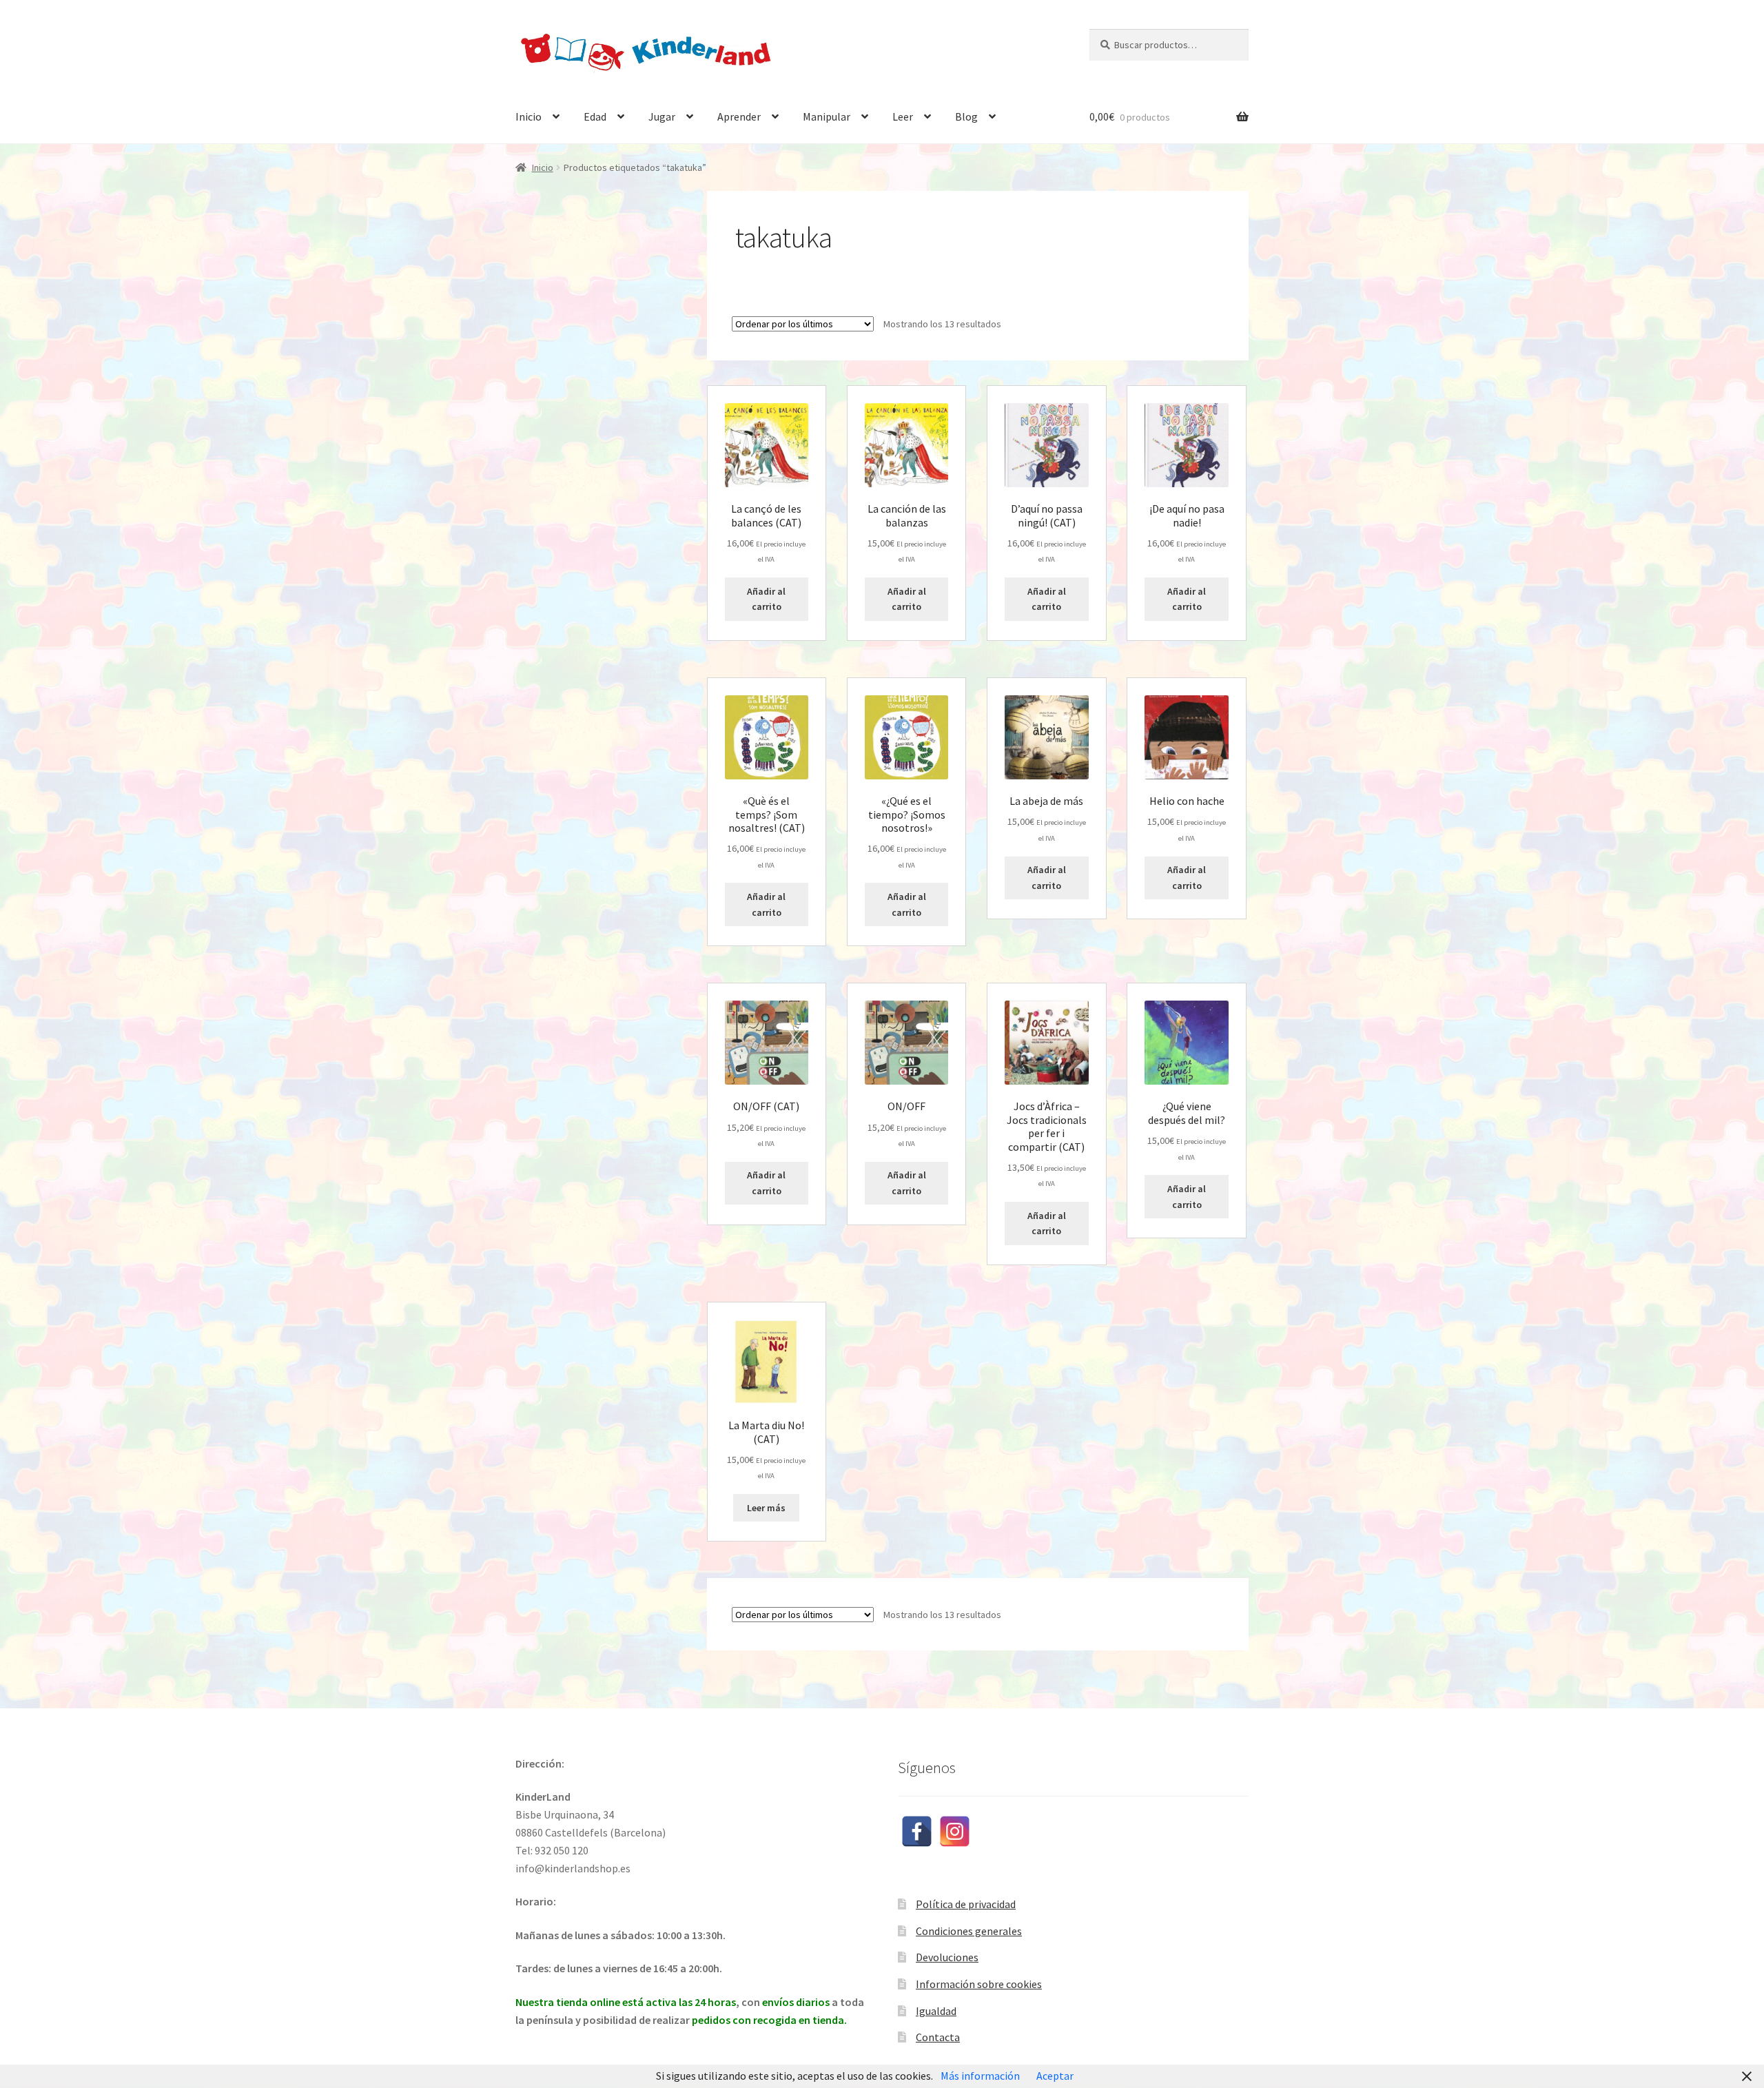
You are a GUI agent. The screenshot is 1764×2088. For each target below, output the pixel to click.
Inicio (529, 116)
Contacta (938, 2037)
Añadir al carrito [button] (766, 599)
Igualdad (936, 2011)
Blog (966, 116)
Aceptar (1055, 2076)
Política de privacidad (966, 1904)
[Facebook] (917, 1831)
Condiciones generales (969, 1931)
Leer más (766, 1508)
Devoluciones (947, 1957)
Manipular (827, 116)
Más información (980, 2076)
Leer (903, 116)
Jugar (662, 116)
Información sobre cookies (979, 1984)
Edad (595, 116)
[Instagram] (955, 1831)
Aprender (739, 116)
